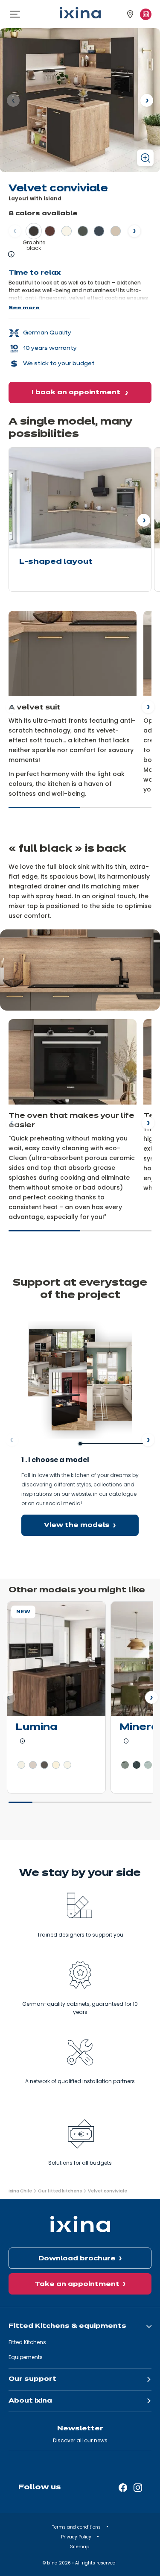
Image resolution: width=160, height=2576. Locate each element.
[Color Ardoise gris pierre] (148, 1765)
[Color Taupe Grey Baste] (125, 1765)
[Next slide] (148, 707)
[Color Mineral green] (83, 231)
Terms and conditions (77, 2527)
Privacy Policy (77, 2537)
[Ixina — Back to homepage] (80, 13)
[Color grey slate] (137, 1765)
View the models (77, 1525)
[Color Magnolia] (56, 1765)
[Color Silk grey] (33, 1765)
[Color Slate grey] (44, 1765)
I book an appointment (77, 393)
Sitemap (80, 2547)
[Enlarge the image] (145, 158)
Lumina (36, 1728)
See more (24, 308)
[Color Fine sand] (116, 231)
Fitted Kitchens (27, 2342)
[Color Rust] (50, 231)
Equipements (26, 2357)
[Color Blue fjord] (99, 231)
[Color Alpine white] (21, 1765)
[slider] (80, 811)
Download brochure (77, 2259)
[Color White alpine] (67, 231)
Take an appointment (77, 2284)
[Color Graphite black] (34, 231)
